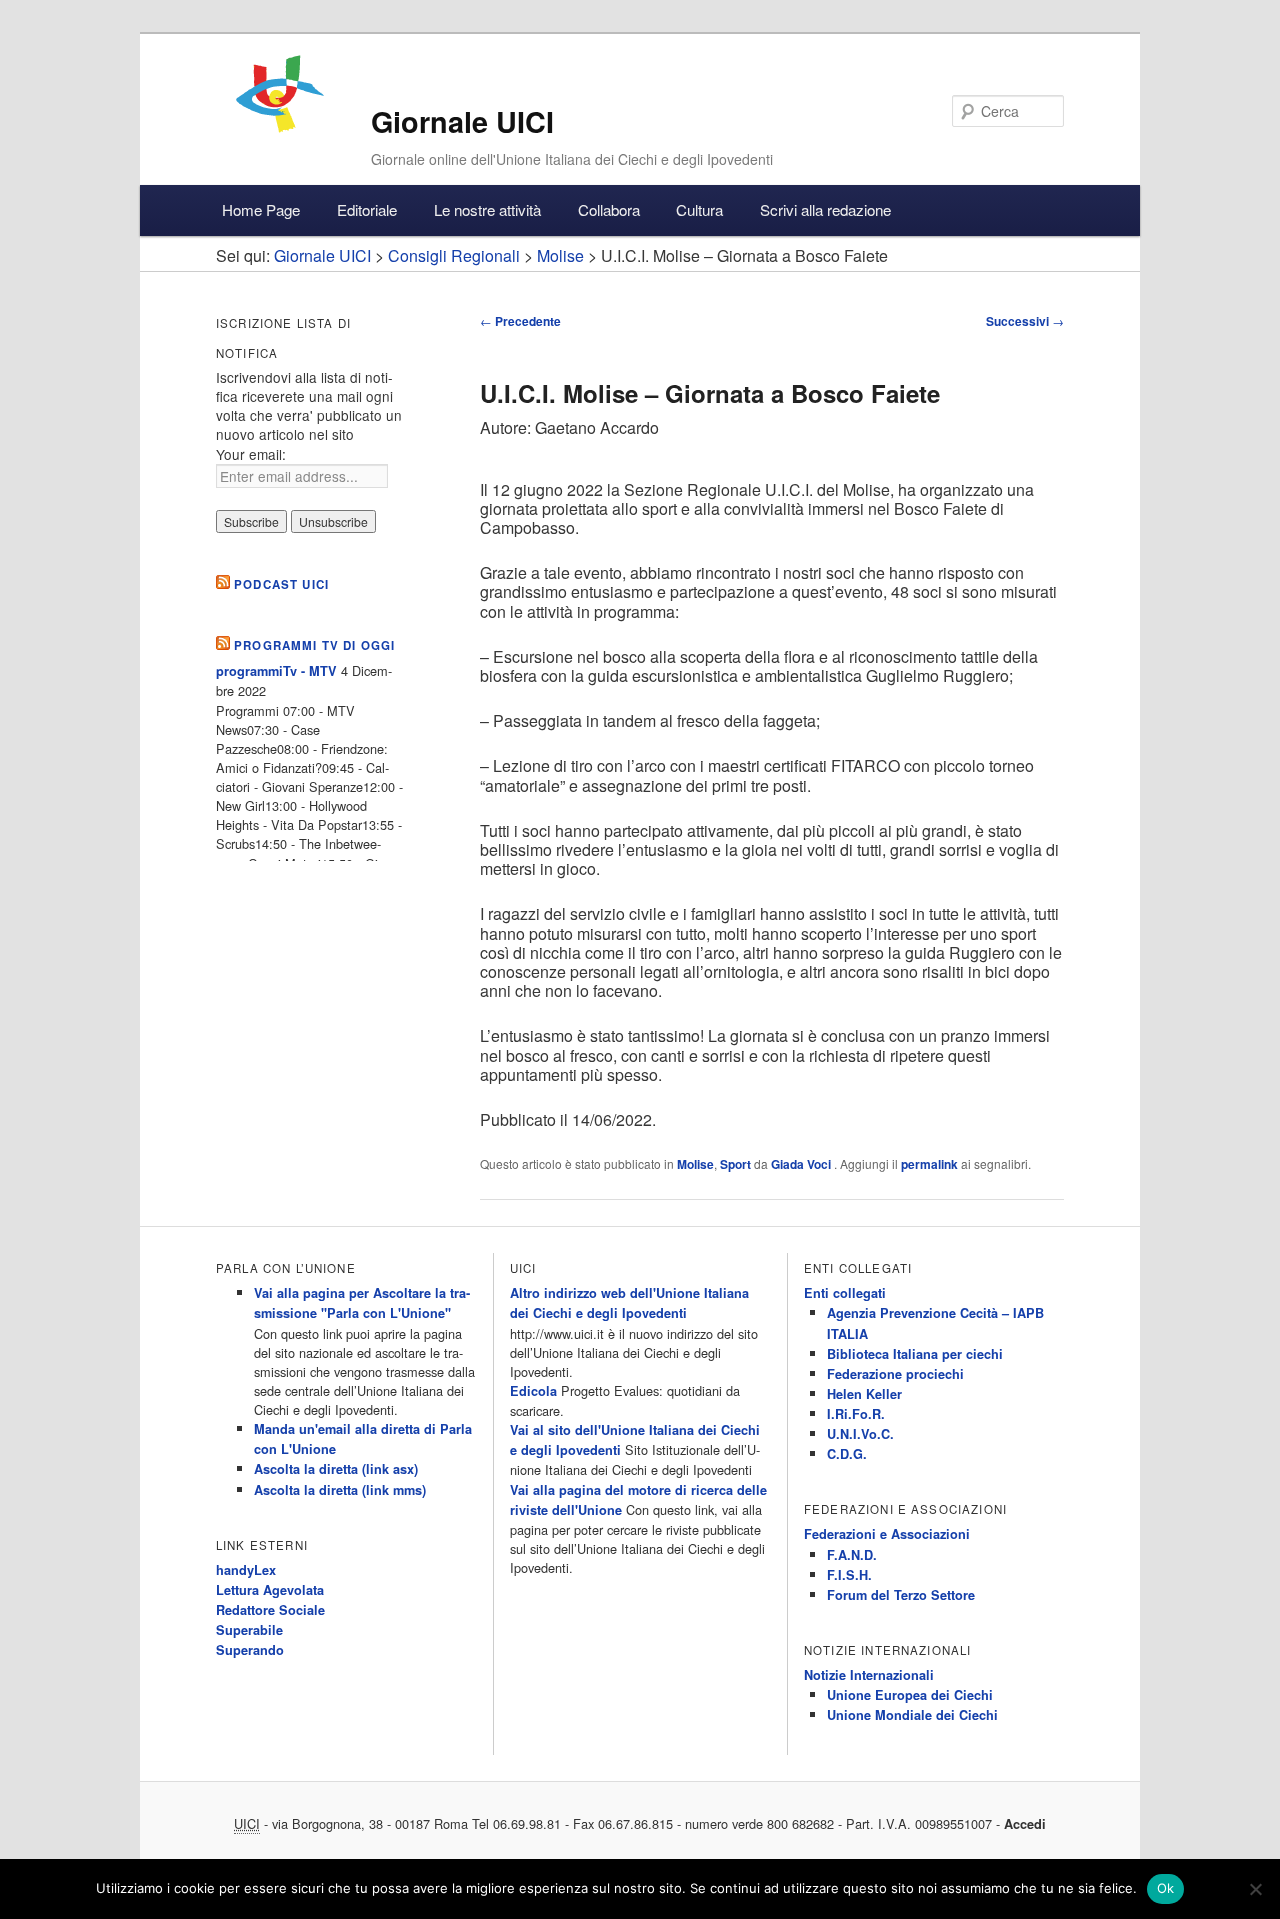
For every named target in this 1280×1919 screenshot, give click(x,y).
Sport (735, 1164)
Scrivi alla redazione (825, 209)
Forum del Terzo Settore (901, 1595)
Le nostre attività (487, 209)
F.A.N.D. (852, 1555)
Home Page (261, 209)
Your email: (251, 454)
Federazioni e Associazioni (887, 1534)
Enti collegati (845, 1293)
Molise (695, 1164)
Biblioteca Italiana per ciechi (915, 1354)
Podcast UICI (281, 584)
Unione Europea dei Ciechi (910, 1695)
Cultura (699, 209)
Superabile (249, 1630)
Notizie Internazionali (869, 1675)
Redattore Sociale (270, 1610)
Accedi (1025, 1824)
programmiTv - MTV (276, 671)
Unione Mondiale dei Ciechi (912, 1715)
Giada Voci (802, 1164)
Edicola (533, 1391)
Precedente (520, 321)
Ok (1166, 1888)
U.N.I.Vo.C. (860, 1434)
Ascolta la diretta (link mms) (340, 1490)
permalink (929, 1164)
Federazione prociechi (895, 1374)
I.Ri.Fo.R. (856, 1414)
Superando (250, 1650)
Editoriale (367, 209)
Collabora (609, 209)
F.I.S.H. (849, 1575)
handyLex (246, 1570)
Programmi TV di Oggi (314, 645)
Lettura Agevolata (270, 1590)
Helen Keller (864, 1394)
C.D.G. (847, 1454)
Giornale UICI (462, 121)
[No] (1255, 1889)
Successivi (1025, 321)
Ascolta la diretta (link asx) (336, 1469)
